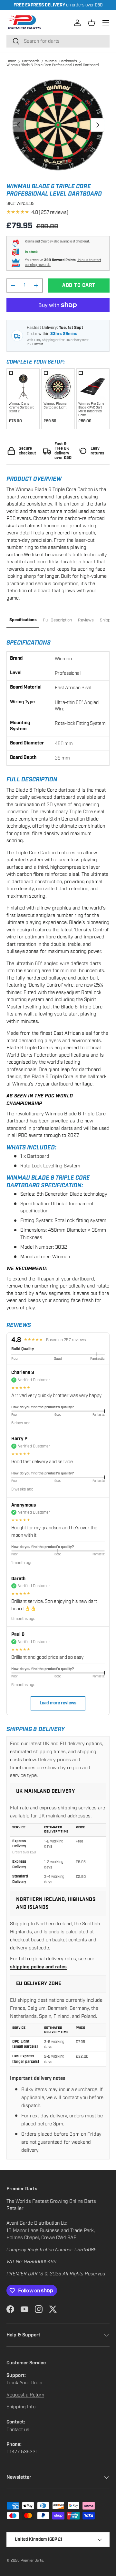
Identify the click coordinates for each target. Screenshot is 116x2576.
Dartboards (31, 61)
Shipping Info (21, 2407)
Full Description (57, 620)
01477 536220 (23, 2452)
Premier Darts (32, 2560)
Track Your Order (25, 2383)
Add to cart (79, 285)
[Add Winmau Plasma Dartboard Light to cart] (58, 385)
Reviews (86, 620)
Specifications (23, 620)
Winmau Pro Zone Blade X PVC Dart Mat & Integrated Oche (91, 409)
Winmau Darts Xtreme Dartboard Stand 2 (22, 408)
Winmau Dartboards (61, 61)
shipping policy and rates (38, 1967)
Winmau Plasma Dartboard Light (55, 406)
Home (11, 61)
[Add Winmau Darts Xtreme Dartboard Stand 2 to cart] (23, 385)
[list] (58, 125)
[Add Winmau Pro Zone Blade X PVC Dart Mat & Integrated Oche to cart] (93, 385)
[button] (92, 23)
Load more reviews (58, 1703)
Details (39, 344)
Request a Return (25, 2395)
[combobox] (58, 41)
